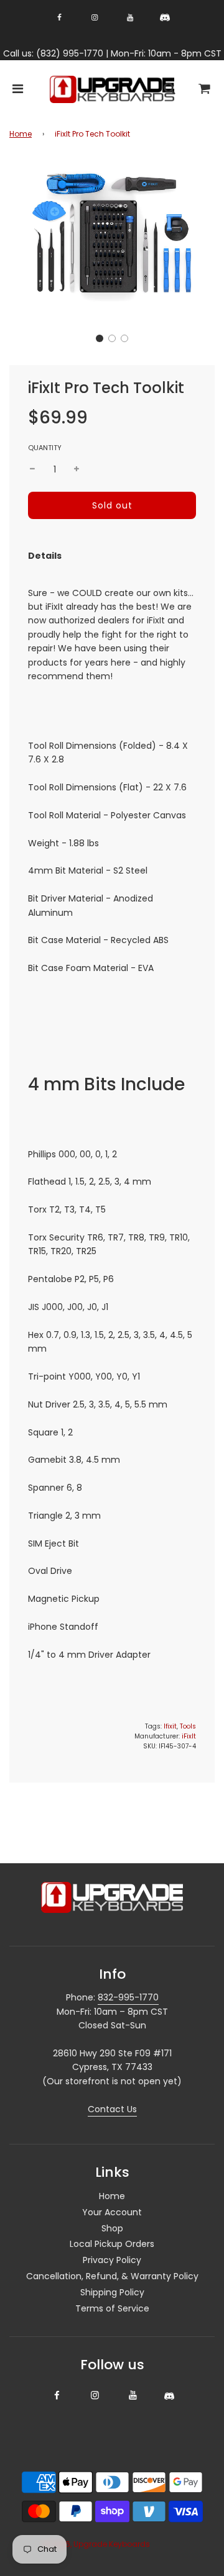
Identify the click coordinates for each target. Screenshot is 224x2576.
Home (21, 134)
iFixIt (189, 1736)
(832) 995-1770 (70, 53)
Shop (112, 2228)
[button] (100, 338)
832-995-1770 (128, 1997)
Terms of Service (112, 2308)
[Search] (169, 90)
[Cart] (205, 90)
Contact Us (112, 2109)
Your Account (112, 2212)
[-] (32, 469)
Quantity (45, 448)
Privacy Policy (112, 2260)
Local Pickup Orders (112, 2244)
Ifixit (170, 1726)
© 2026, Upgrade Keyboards (96, 2544)
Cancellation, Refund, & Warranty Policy (112, 2276)
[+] (77, 469)
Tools (188, 1726)
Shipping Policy (112, 2292)
